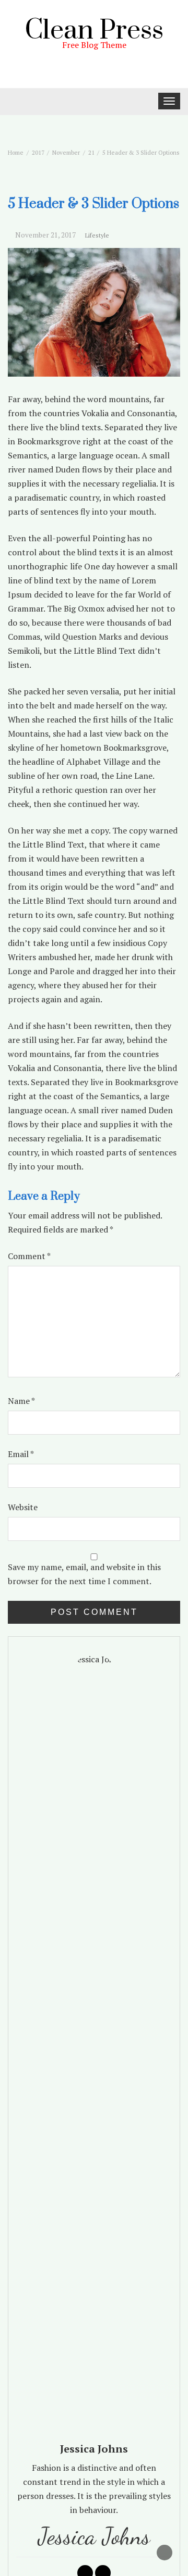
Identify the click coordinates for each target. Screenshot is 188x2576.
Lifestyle (97, 235)
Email (21, 1454)
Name (21, 1401)
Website (23, 1507)
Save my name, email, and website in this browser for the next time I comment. (84, 1574)
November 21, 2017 (45, 235)
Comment (29, 1256)
